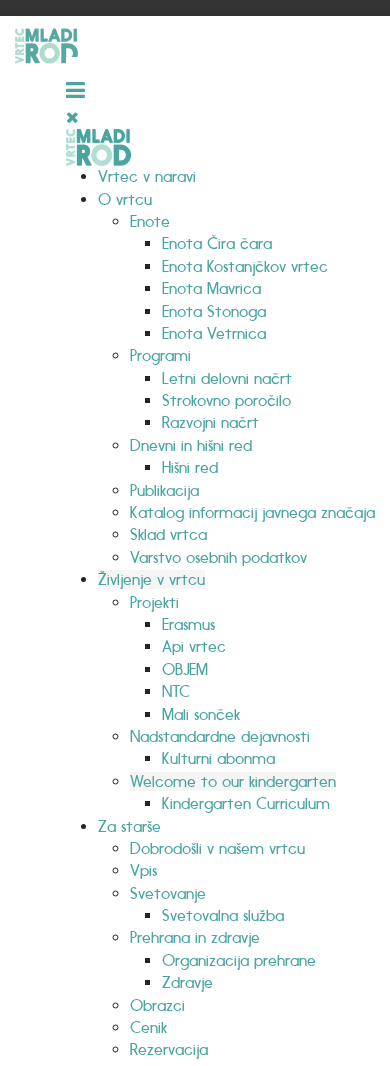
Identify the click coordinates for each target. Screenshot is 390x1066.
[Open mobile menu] (79, 80)
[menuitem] (147, 176)
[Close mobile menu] (72, 117)
